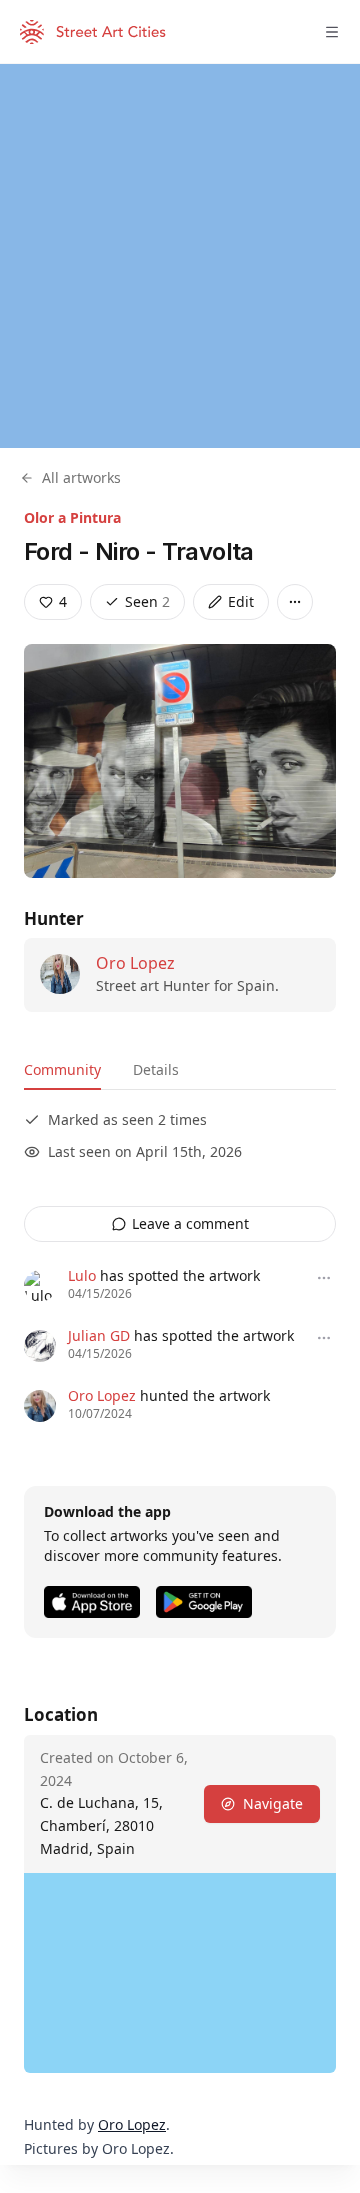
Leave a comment (190, 1223)
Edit (241, 601)
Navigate (273, 1803)
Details (156, 1069)
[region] (180, 256)
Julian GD (99, 1335)
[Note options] (324, 1278)
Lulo (82, 1275)
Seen (147, 601)
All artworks (81, 477)
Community (62, 1069)
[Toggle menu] (332, 32)
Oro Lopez (135, 963)
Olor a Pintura (72, 517)
